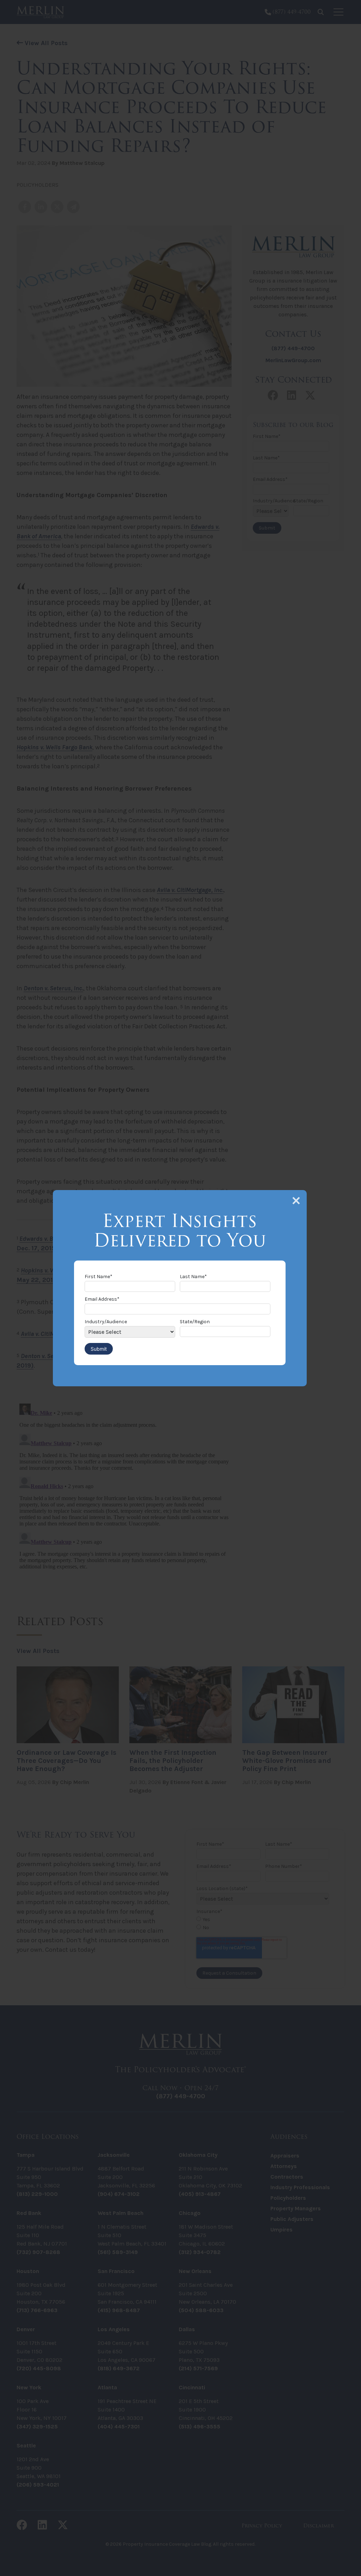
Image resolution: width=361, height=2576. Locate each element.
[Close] (296, 1201)
